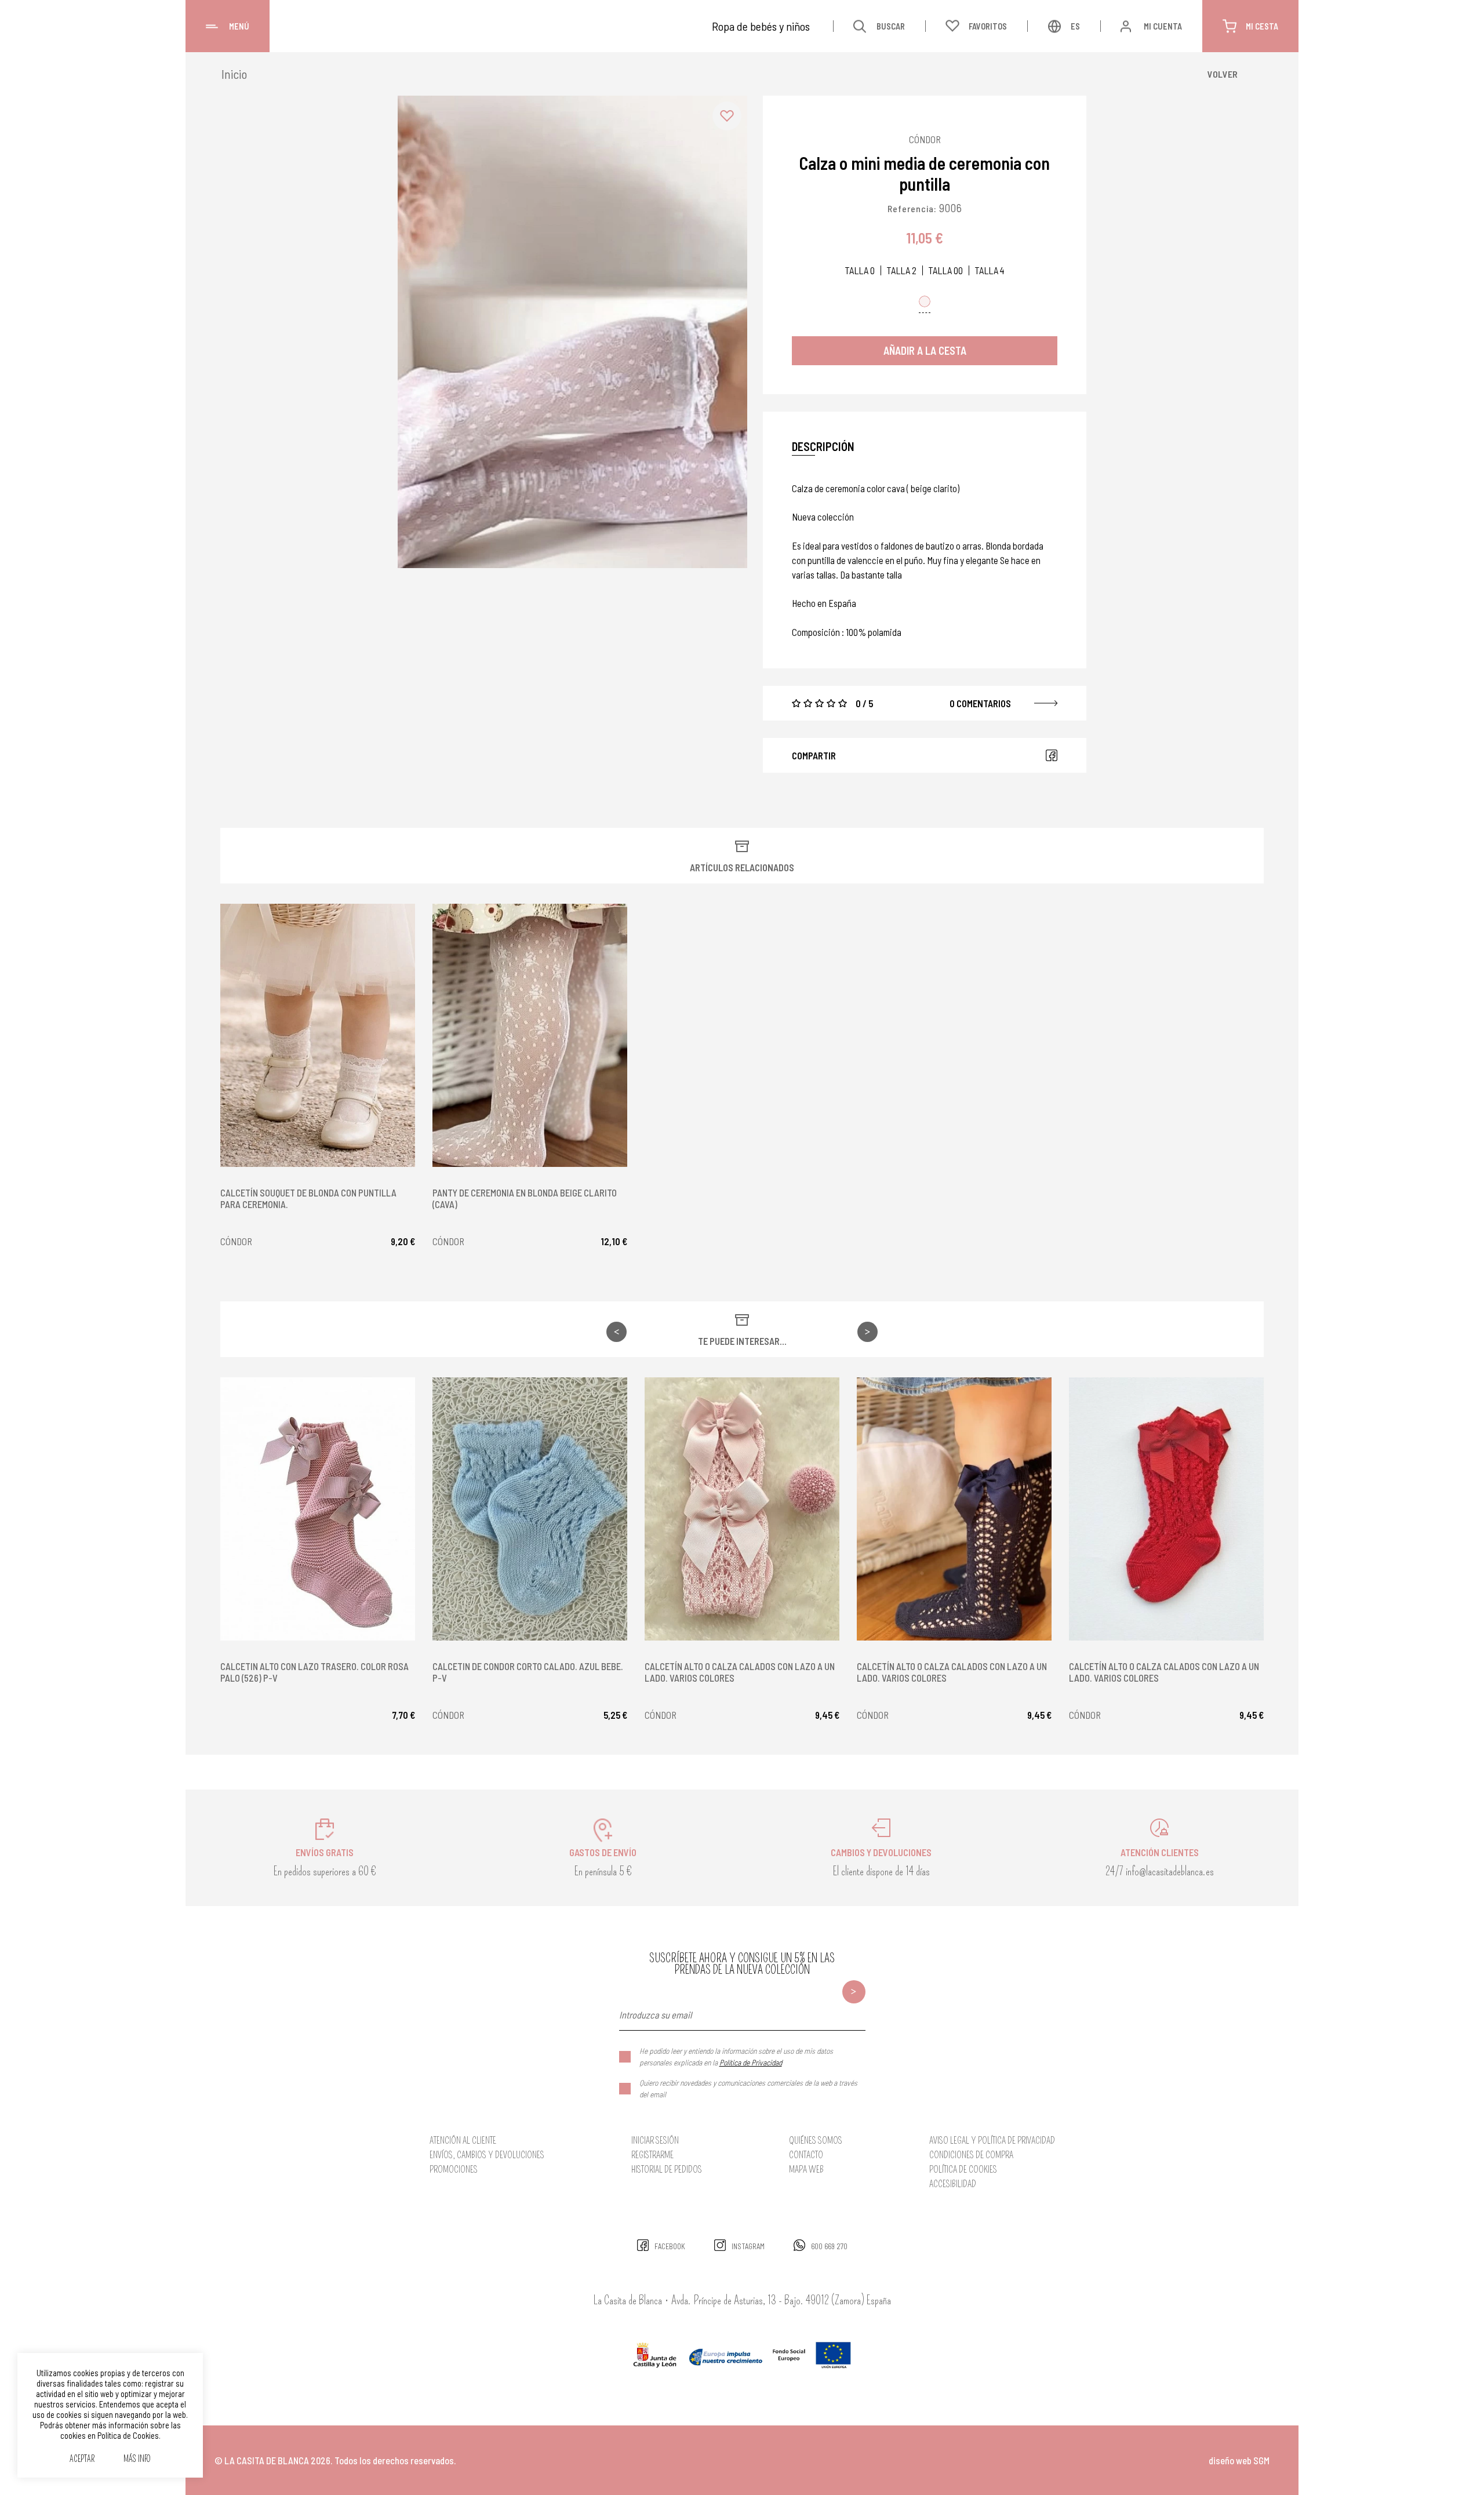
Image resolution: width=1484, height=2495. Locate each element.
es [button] (1075, 26)
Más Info (137, 2459)
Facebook (1052, 755)
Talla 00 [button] (945, 270)
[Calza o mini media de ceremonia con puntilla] (572, 332)
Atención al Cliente (463, 2141)
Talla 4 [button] (990, 270)
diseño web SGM (1239, 2460)
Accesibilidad (953, 2184)
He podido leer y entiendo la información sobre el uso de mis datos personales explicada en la (736, 2056)
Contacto (806, 2155)
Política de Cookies (963, 2170)
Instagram (748, 2246)
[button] (727, 116)
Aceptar (82, 2459)
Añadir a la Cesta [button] (925, 350)
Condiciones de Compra (971, 2155)
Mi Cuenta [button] (1163, 26)
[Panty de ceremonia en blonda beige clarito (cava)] (530, 1035)
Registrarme (652, 2155)
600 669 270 (829, 2246)
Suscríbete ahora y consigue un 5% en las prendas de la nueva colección (742, 1964)
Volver (1223, 74)
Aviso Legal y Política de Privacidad (992, 2141)
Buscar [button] (891, 26)
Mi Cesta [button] (1262, 26)
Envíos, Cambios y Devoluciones (487, 2155)
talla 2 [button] (901, 270)
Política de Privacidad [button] (751, 2062)
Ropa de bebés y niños (761, 26)
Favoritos (988, 26)
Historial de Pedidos (667, 2170)
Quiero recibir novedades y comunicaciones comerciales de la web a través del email (748, 2088)
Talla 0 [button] (860, 270)
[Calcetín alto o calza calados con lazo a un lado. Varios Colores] (742, 1509)
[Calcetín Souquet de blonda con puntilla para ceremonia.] (318, 1035)
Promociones (454, 2170)
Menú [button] (239, 26)
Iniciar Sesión (655, 2141)
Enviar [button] (854, 1992)
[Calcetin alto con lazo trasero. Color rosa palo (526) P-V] (318, 1509)
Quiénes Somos (816, 2141)
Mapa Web (806, 2170)
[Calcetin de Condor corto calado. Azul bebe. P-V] (530, 1509)
